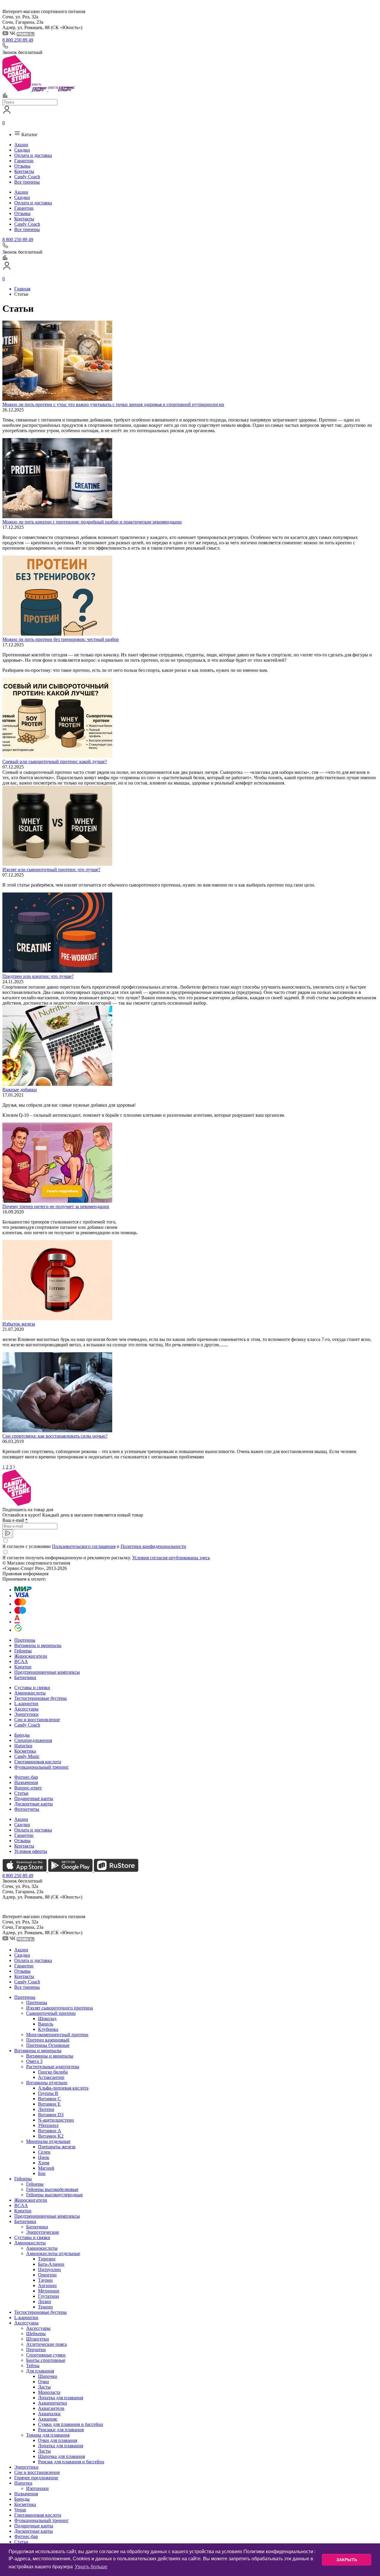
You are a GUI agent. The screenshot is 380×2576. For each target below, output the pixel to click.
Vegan (20, 2510)
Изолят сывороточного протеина (60, 2008)
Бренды (22, 1735)
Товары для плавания (48, 2435)
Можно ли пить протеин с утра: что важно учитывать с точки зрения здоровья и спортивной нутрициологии (113, 404)
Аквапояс (48, 2419)
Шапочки (48, 2376)
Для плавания (40, 2371)
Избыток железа (19, 1324)
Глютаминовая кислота (38, 1762)
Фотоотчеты (27, 1809)
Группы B (48, 2093)
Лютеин (46, 2109)
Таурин (45, 2280)
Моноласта (49, 2392)
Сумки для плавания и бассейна (71, 2424)
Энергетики (26, 1714)
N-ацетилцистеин (56, 2120)
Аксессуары (26, 1709)
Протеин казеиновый (48, 2040)
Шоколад (47, 2019)
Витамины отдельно (47, 2083)
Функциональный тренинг (42, 1767)
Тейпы (33, 2366)
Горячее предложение (36, 2478)
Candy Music (27, 1756)
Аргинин (47, 2285)
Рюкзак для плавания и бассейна (71, 2462)
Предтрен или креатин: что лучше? (38, 976)
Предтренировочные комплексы (47, 1672)
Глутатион (49, 2296)
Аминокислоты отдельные (53, 2253)
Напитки (23, 1746)
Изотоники (37, 2488)
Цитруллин (49, 2269)
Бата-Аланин (51, 2264)
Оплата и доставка (33, 155)
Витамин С (49, 2099)
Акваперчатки (53, 2403)
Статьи (21, 1793)
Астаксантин (51, 2077)
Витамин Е (49, 2104)
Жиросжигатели (31, 1656)
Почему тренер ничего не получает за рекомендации (56, 1206)
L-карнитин (26, 1704)
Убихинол (48, 2125)
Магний (46, 2168)
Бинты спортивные (46, 2360)
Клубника (48, 2029)
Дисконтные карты (34, 1804)
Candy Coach (27, 177)
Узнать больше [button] (91, 2567)
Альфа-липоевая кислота (63, 2088)
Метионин (49, 2291)
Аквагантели (51, 2408)
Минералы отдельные (48, 2141)
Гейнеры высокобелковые (52, 2189)
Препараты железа (57, 2147)
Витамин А (50, 2131)
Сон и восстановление (37, 1720)
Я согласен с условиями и (94, 1546)
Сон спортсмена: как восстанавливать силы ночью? (55, 1436)
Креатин (23, 1667)
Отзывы (22, 166)
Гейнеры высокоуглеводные (54, 2195)
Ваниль (46, 2024)
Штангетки (38, 2339)
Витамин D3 (51, 2115)
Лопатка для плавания (61, 2398)
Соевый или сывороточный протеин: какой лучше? (55, 762)
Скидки (22, 150)
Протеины (25, 1640)
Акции (21, 145)
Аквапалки (49, 2414)
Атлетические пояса (46, 2344)
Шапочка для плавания (61, 2456)
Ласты (44, 2387)
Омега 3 (34, 2061)
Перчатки (36, 2350)
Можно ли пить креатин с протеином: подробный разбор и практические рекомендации (92, 522)
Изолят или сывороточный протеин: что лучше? (51, 869)
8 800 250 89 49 (18, 40)
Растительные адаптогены (53, 2067)
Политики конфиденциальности (153, 1546)
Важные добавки (20, 1090)
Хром (44, 2163)
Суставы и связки (32, 1688)
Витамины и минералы (38, 1645)
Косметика (25, 1751)
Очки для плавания (58, 2440)
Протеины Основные (48, 2045)
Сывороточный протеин (51, 2013)
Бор (42, 2173)
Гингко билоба (53, 2072)
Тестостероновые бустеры (41, 1698)
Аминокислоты (30, 1693)
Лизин (45, 2301)
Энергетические (43, 2232)
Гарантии (24, 161)
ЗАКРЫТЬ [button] (347, 2560)
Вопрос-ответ (28, 1788)
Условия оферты (31, 1851)
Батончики (25, 1677)
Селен (44, 2152)
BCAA (21, 1661)
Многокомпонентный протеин (57, 2035)
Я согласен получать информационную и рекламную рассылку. (106, 1558)
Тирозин (47, 2259)
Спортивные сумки (46, 2355)
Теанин (45, 2307)
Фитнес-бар (26, 1777)
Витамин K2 (51, 2136)
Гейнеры (23, 1651)
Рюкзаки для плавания (61, 2430)
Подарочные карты (34, 1798)
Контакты (24, 171)
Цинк (44, 2157)
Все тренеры (27, 182)
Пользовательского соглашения (84, 1546)
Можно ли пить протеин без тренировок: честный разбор (61, 639)
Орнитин (47, 2275)
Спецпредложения (33, 1740)
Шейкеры (36, 2334)
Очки (43, 2382)
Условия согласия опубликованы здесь (171, 1558)
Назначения (26, 1782)
